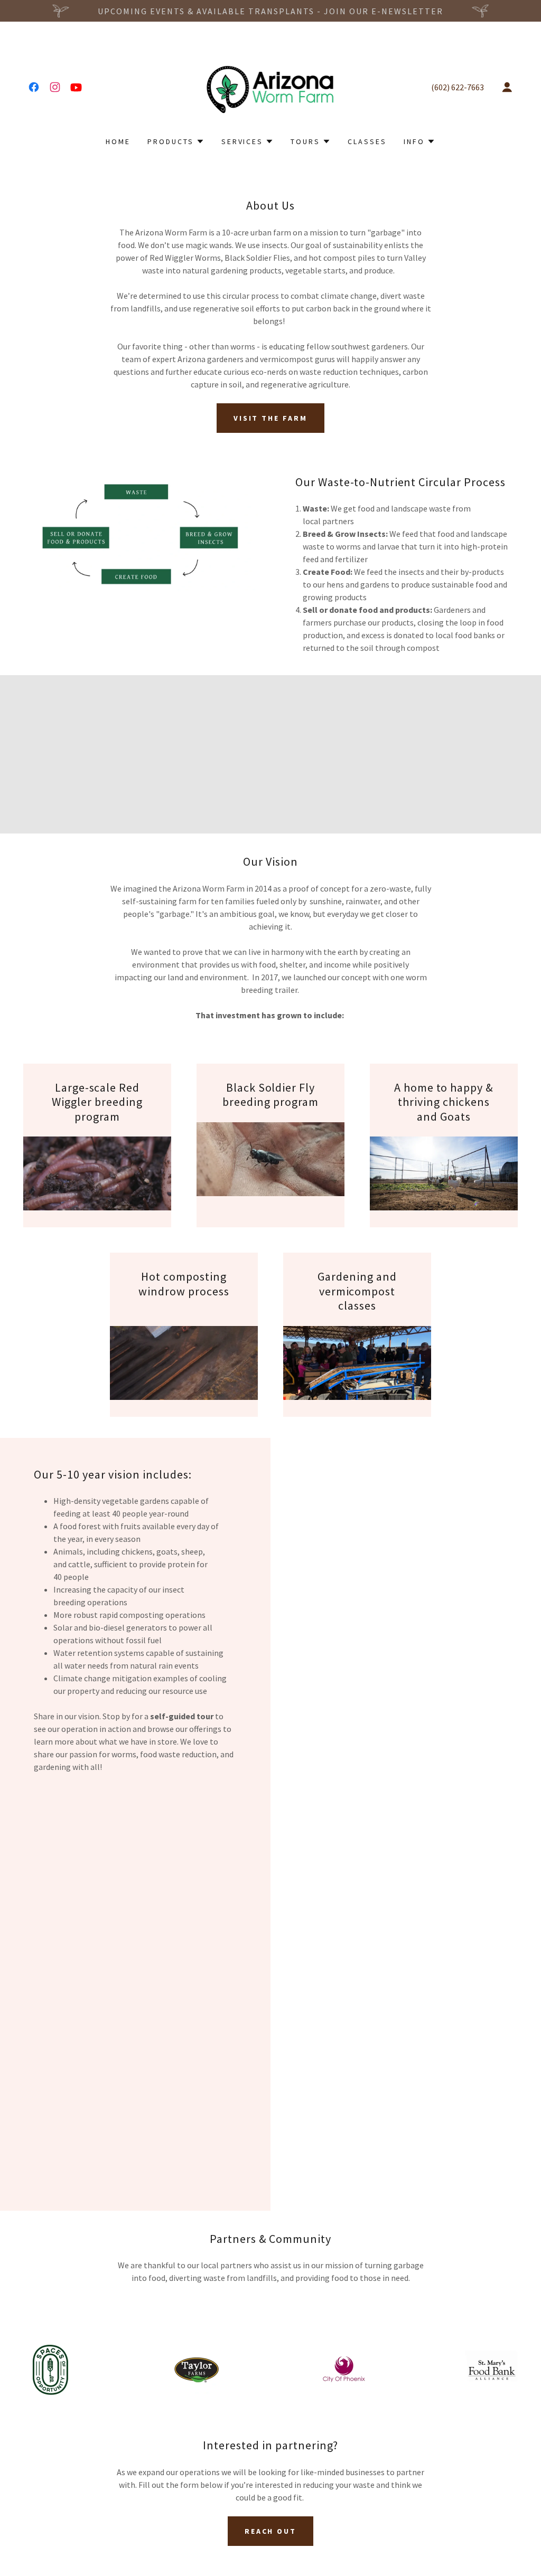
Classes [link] (367, 141)
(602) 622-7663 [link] (458, 87)
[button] (507, 87)
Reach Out (271, 2531)
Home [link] (118, 141)
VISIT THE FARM (271, 418)
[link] (34, 87)
